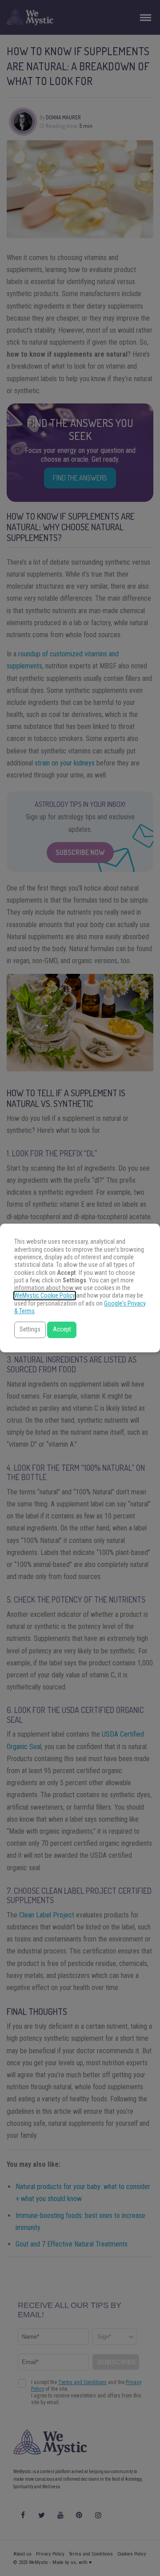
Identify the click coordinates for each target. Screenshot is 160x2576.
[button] (30, 1330)
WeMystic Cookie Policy (45, 1296)
